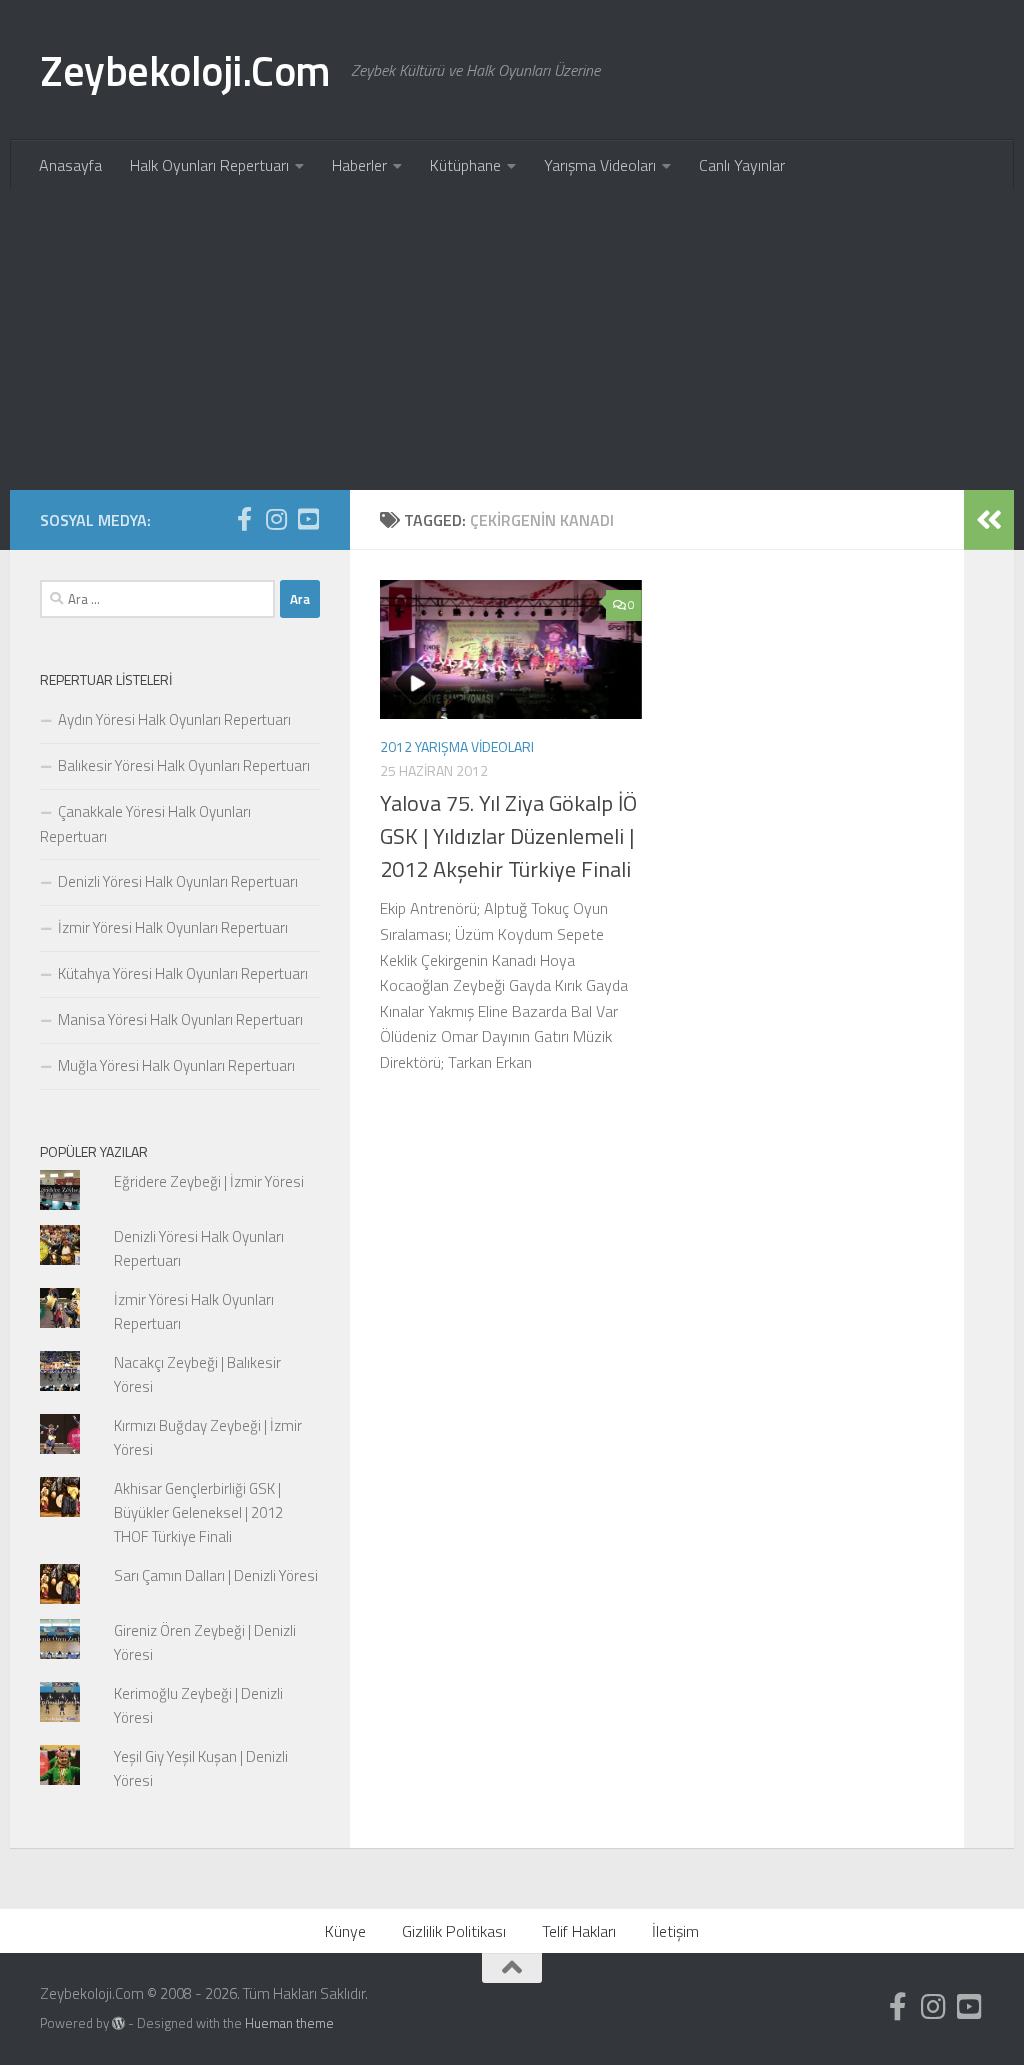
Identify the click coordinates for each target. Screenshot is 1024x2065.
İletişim (675, 1931)
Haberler (359, 165)
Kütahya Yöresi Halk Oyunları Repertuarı (183, 973)
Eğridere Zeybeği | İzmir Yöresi (209, 1181)
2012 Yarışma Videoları (457, 746)
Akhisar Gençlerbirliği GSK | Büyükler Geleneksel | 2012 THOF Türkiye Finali (198, 1512)
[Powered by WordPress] (118, 2023)
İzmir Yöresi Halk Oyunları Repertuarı (173, 927)
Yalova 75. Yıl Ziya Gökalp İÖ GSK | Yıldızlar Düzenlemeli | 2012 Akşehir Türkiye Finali (508, 836)
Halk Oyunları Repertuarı (209, 165)
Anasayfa (70, 165)
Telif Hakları (579, 1931)
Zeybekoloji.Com (185, 70)
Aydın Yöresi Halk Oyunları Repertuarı (174, 719)
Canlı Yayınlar (742, 165)
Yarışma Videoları (600, 165)
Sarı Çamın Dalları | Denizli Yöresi (216, 1575)
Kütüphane (465, 165)
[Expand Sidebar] (989, 520)
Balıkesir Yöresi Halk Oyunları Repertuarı (184, 765)
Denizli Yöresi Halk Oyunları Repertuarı (178, 881)
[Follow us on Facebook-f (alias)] (244, 519)
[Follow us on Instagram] (276, 519)
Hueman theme (289, 2023)
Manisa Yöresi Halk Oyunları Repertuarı (180, 1019)
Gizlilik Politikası (454, 1931)
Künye (345, 1931)
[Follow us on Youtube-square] (308, 519)
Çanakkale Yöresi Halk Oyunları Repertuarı (145, 824)
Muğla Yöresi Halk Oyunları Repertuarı (176, 1065)
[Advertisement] (512, 340)
